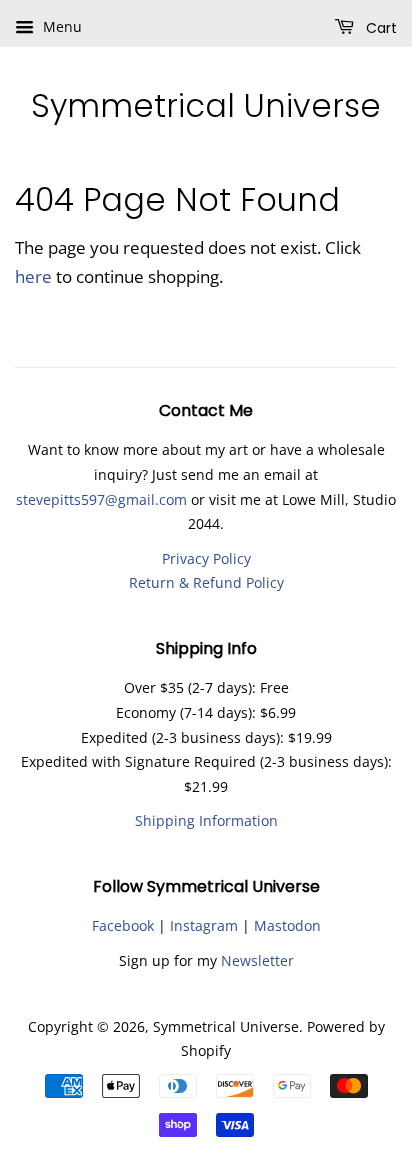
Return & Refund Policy (206, 582)
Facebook (123, 925)
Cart (379, 28)
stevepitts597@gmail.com (101, 499)
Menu (60, 26)
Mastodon (287, 925)
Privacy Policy (206, 558)
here (33, 276)
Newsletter (257, 960)
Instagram (204, 925)
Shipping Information (206, 820)
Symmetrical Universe (206, 106)
